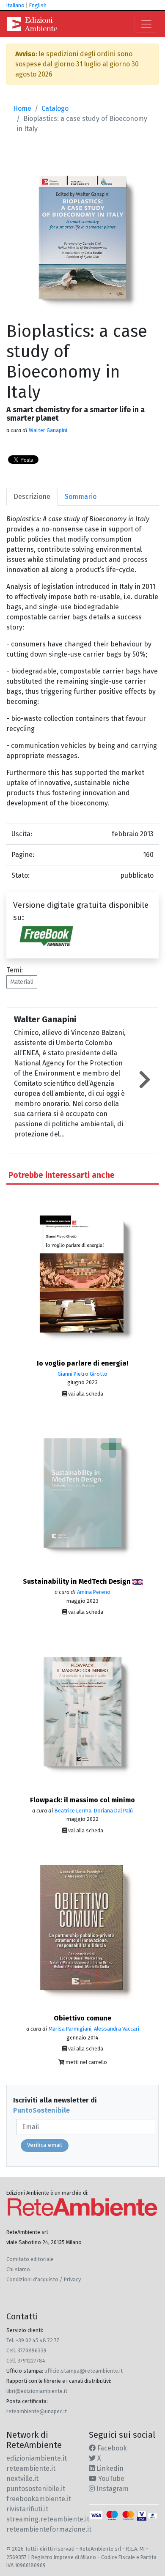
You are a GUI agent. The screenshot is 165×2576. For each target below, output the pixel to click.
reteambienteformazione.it (49, 2529)
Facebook (111, 2448)
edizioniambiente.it (37, 2458)
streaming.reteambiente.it (48, 2519)
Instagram (112, 2489)
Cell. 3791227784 (26, 2361)
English (38, 5)
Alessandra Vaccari (117, 2029)
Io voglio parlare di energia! (82, 1363)
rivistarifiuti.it (27, 2509)
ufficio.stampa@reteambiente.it (84, 2371)
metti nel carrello (86, 2062)
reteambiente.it (31, 2468)
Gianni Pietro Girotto (82, 1374)
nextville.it (22, 2479)
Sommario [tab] (81, 497)
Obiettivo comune (82, 2018)
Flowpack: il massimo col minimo (82, 1800)
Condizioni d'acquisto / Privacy (44, 2279)
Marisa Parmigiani (70, 2029)
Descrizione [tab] (32, 497)
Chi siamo (18, 2269)
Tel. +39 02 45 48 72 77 (33, 2340)
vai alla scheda (85, 1394)
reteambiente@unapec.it (37, 2411)
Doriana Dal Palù (113, 1811)
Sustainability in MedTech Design (78, 1581)
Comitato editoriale (30, 2259)
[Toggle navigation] (146, 24)
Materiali (22, 982)
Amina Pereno (94, 1592)
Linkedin (109, 2468)
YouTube (110, 2479)
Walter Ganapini (48, 430)
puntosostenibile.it (36, 2489)
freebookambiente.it (39, 2499)
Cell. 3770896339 (26, 2350)
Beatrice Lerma (73, 1811)
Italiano (15, 5)
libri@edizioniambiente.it (37, 2391)
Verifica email (45, 2145)
